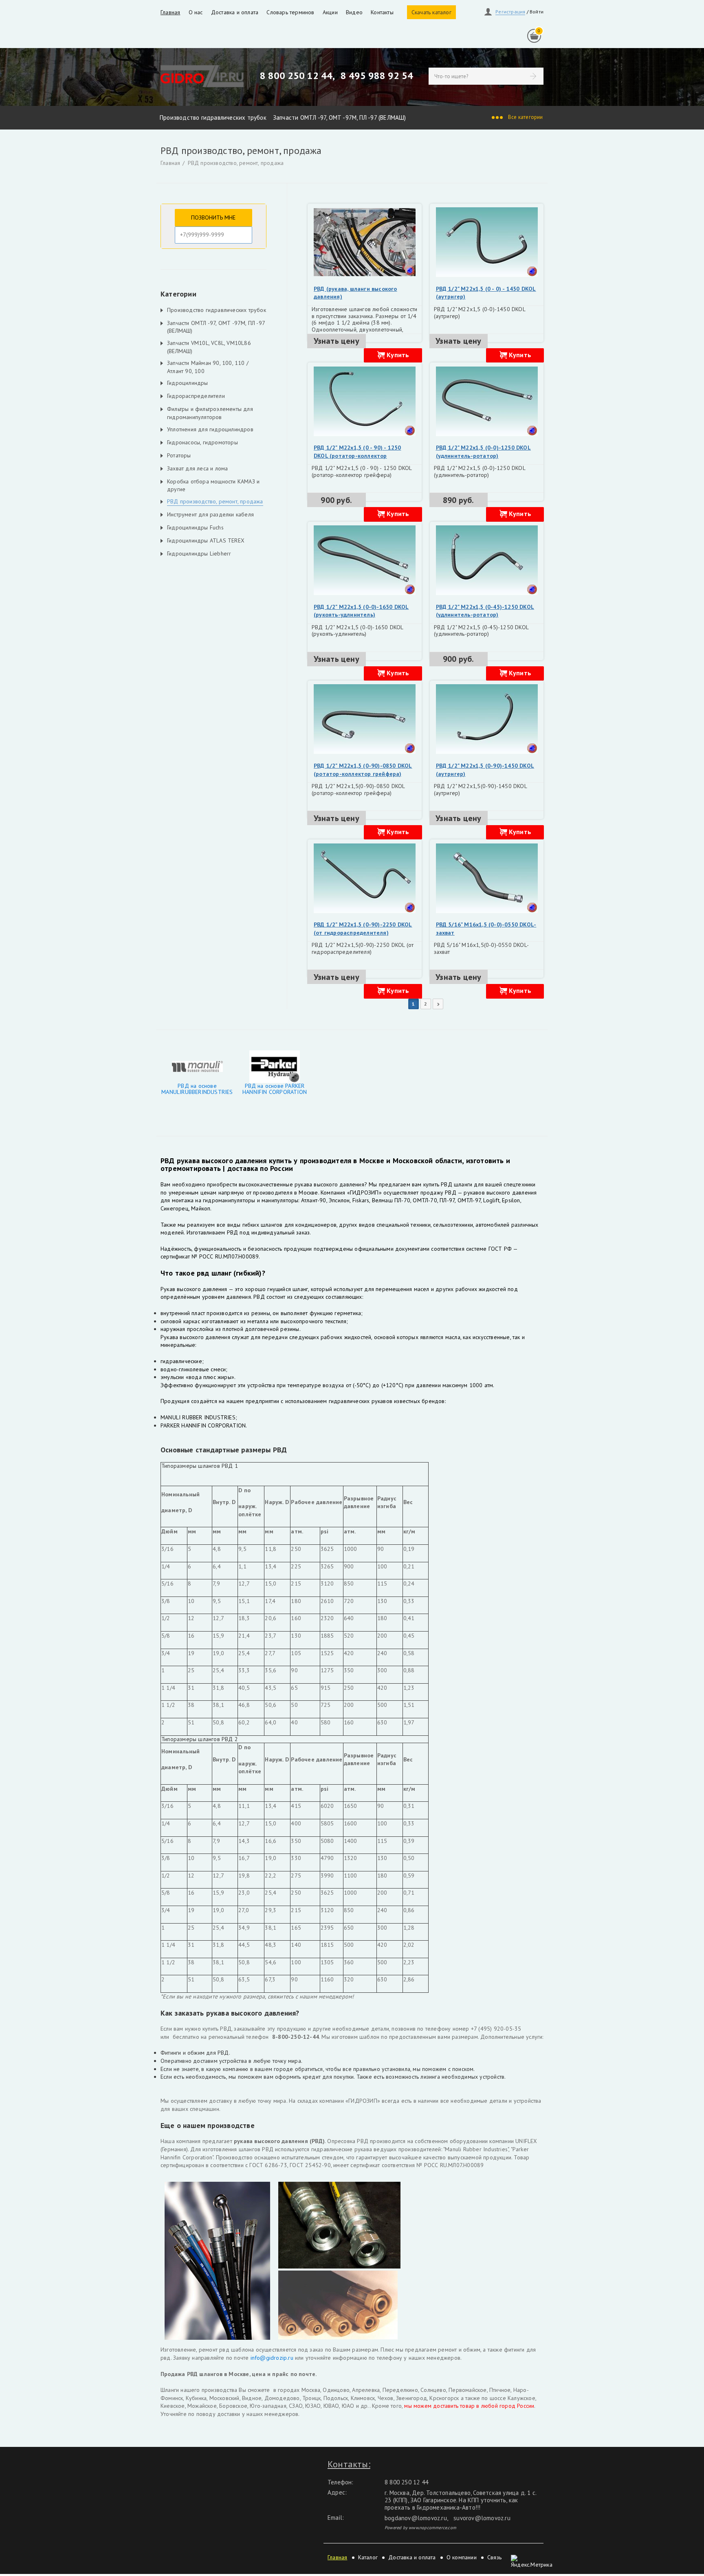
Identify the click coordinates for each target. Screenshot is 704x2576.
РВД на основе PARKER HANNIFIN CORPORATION (275, 1089)
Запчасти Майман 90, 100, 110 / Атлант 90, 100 (208, 367)
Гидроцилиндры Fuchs (195, 527)
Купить (398, 355)
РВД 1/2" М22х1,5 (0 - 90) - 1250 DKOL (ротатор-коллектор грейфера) (357, 456)
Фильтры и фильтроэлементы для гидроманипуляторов (210, 413)
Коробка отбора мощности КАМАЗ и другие (213, 485)
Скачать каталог (431, 12)
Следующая (438, 1004)
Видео (354, 12)
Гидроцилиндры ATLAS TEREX (206, 540)
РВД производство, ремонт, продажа (236, 163)
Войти (537, 12)
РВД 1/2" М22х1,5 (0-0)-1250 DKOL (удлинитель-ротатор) (483, 452)
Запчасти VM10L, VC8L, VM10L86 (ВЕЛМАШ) (209, 347)
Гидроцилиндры (188, 383)
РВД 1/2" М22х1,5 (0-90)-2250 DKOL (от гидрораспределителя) (363, 929)
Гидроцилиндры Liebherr (199, 553)
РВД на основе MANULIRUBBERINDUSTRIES (197, 1089)
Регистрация (510, 12)
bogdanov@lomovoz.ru (416, 2518)
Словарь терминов (290, 12)
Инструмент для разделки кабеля (210, 514)
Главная (170, 12)
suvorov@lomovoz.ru (482, 2518)
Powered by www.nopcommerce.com (420, 2528)
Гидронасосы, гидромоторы (202, 442)
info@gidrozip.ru (271, 2358)
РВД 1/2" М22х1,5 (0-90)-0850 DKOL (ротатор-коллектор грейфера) (363, 770)
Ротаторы (179, 455)
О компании (462, 2557)
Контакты (382, 12)
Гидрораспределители (196, 396)
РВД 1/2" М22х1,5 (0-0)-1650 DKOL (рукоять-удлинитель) (361, 611)
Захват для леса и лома (197, 468)
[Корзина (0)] (534, 36)
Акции (330, 12)
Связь (494, 2557)
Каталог (368, 2557)
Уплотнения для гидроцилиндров (210, 429)
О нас (196, 12)
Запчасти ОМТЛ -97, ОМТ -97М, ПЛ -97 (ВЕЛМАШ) (340, 117)
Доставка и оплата (235, 12)
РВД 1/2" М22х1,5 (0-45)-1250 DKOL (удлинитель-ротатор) (485, 611)
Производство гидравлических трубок (213, 117)
